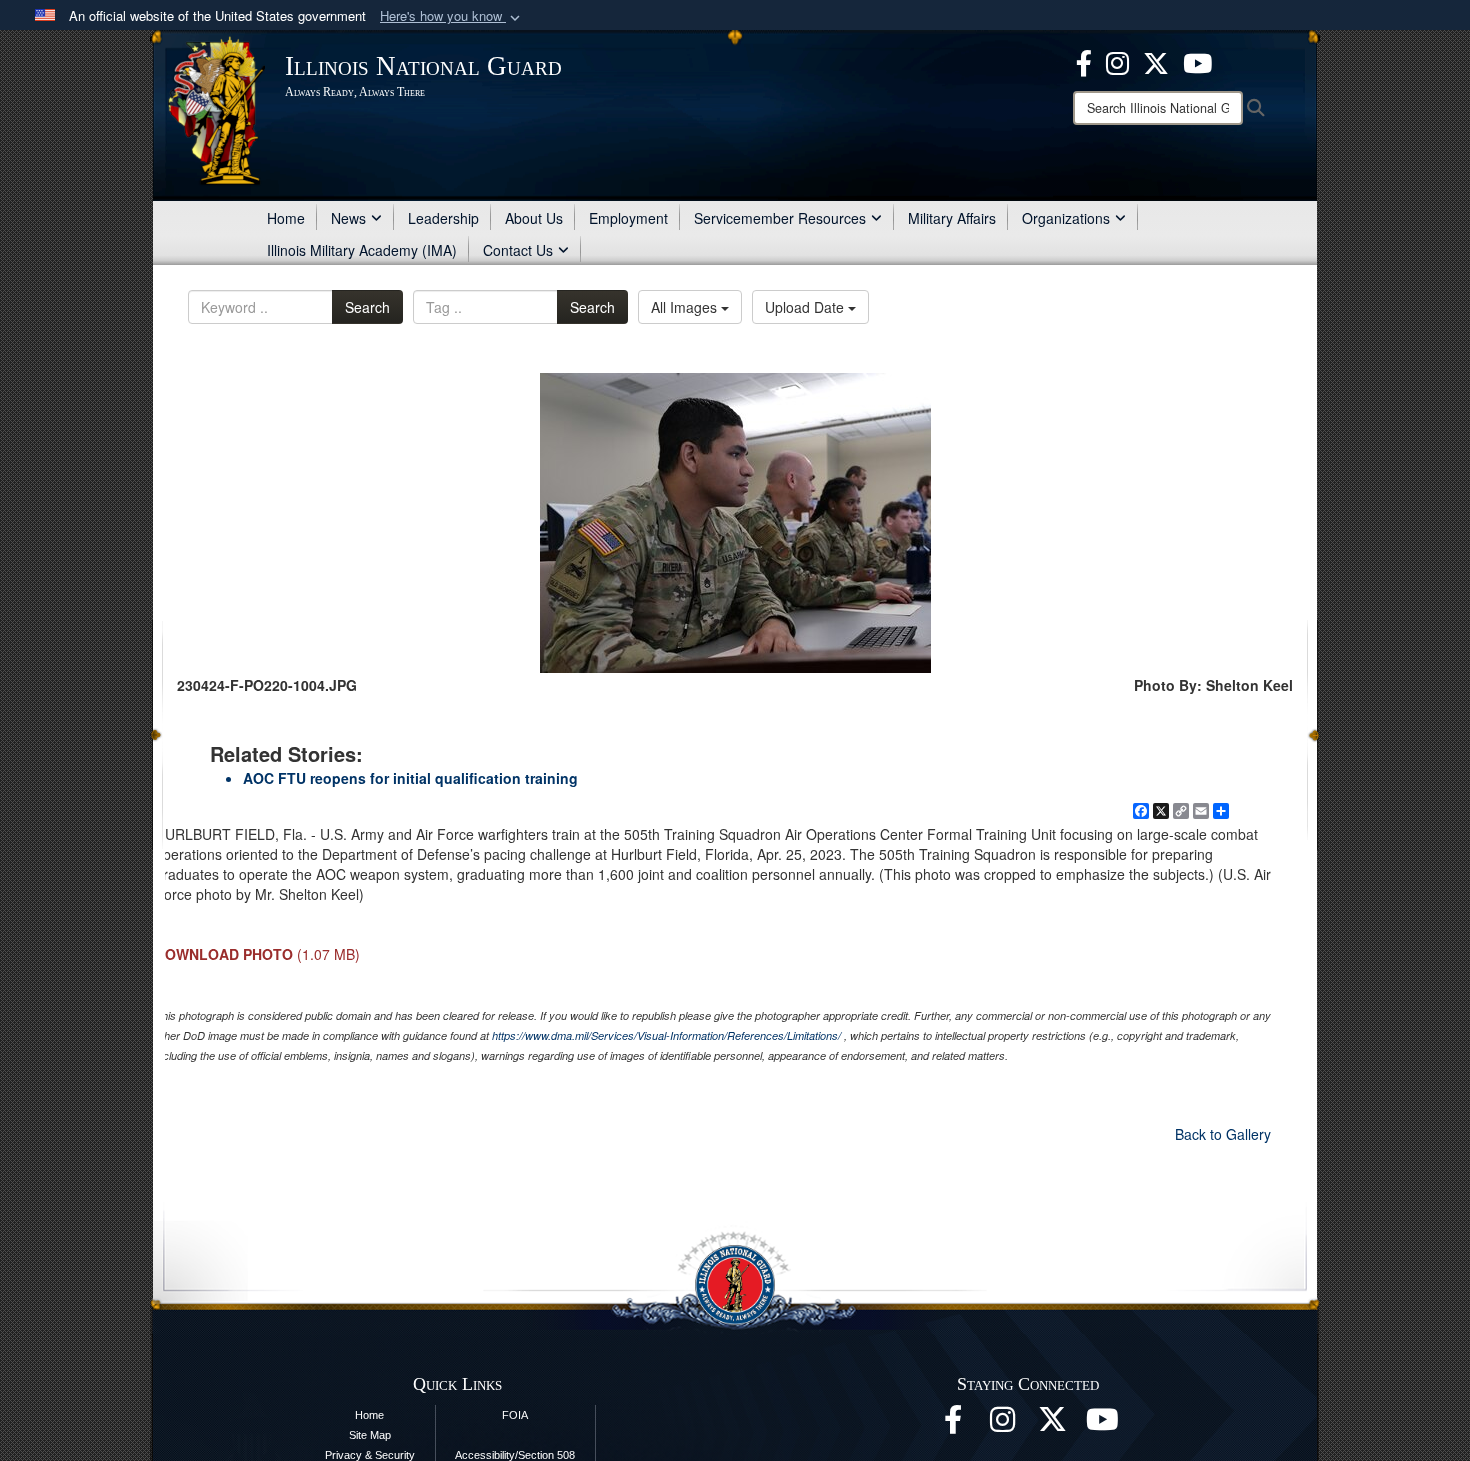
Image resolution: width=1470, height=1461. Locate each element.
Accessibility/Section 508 (515, 1455)
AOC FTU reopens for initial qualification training (410, 778)
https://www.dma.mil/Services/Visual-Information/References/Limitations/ (666, 1035)
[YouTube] (1197, 61)
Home (286, 218)
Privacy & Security (370, 1455)
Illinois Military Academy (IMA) (362, 250)
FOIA (515, 1415)
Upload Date (806, 307)
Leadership (443, 218)
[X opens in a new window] (1156, 61)
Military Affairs (952, 218)
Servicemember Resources (780, 218)
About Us (534, 218)
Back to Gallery (1223, 1134)
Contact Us (518, 250)
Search (367, 307)
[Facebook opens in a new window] (1084, 61)
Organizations (1066, 218)
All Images (686, 307)
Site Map (370, 1435)
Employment (628, 218)
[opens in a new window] (1053, 1425)
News (348, 218)
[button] (452, 16)
